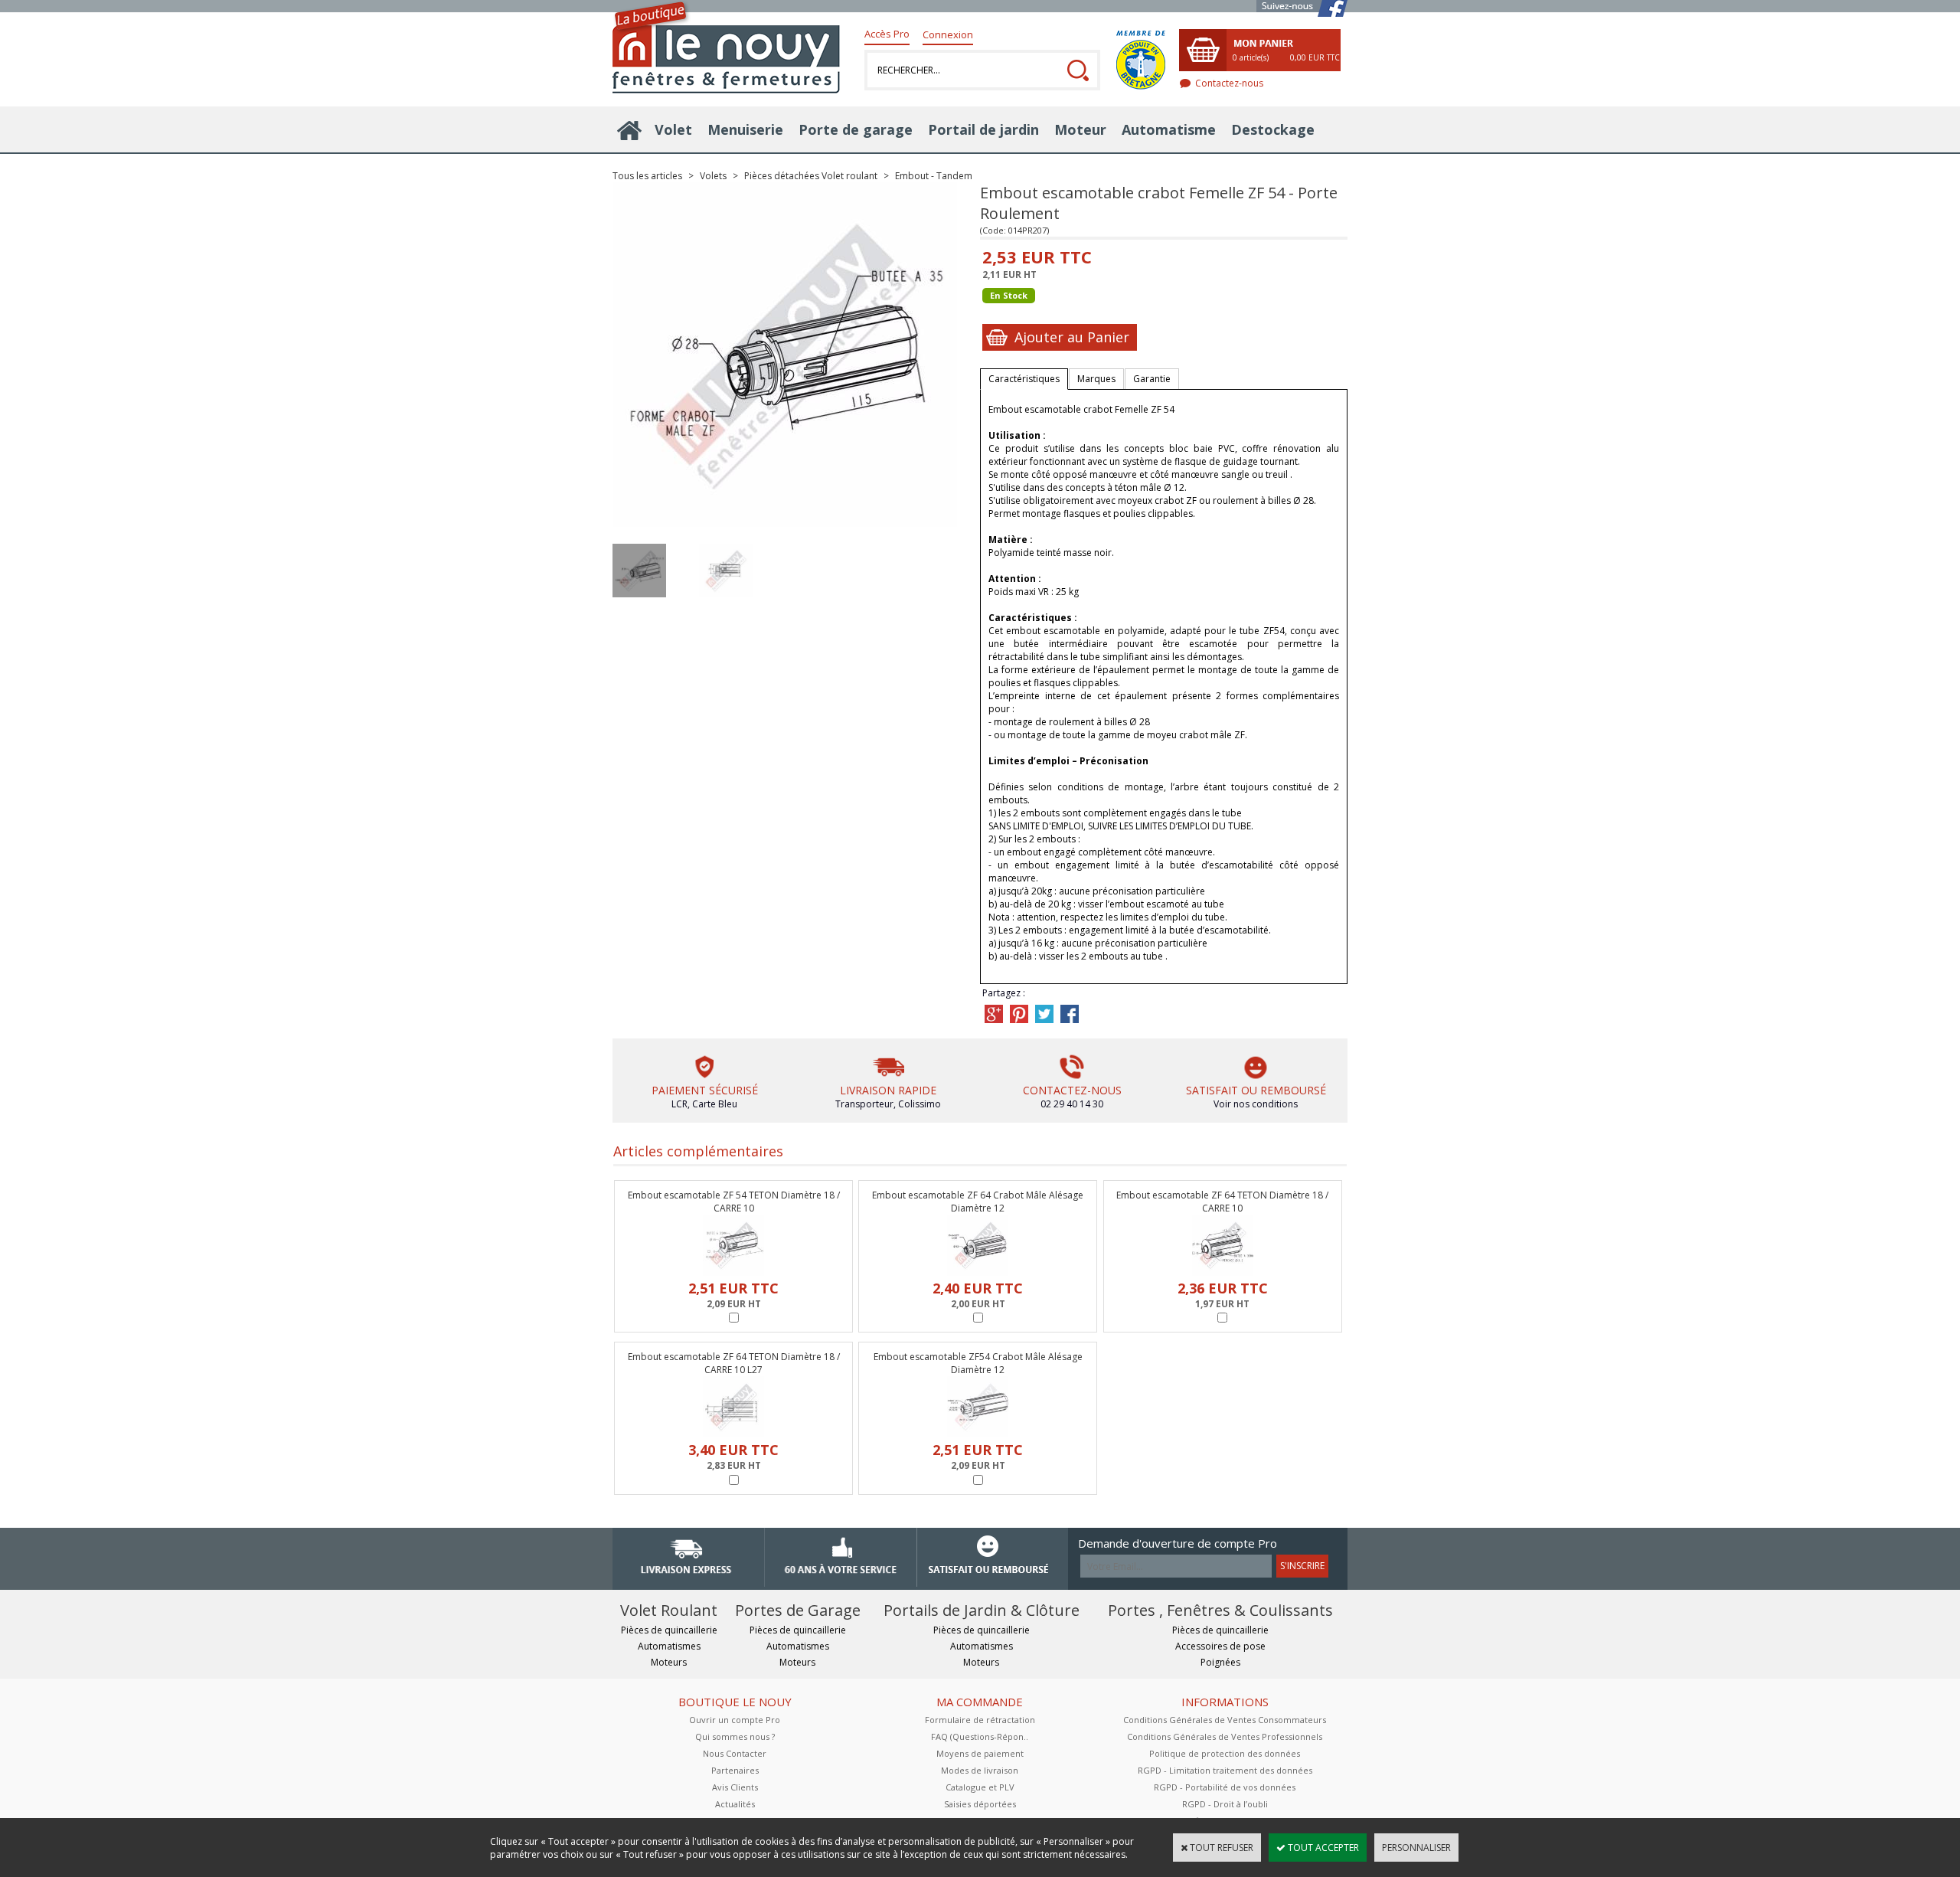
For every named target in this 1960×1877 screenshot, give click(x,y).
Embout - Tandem (934, 176)
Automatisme (1169, 129)
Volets (713, 176)
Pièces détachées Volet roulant (811, 176)
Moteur (1080, 129)
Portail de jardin (983, 129)
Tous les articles (647, 176)
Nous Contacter (735, 1753)
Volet (673, 129)
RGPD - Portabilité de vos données (1225, 1787)
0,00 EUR (1315, 57)
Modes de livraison (980, 1770)
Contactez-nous (1229, 83)
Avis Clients (735, 1787)
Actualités (735, 1804)
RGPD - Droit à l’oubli (1225, 1804)
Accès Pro (887, 34)
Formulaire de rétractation (980, 1720)
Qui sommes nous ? (735, 1736)
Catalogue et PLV (980, 1787)
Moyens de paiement (980, 1753)
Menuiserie (745, 129)
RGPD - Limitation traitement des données (1225, 1770)
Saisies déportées (980, 1804)
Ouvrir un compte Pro (735, 1720)
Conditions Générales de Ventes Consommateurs (1225, 1720)
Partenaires (735, 1770)
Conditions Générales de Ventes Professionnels (1225, 1736)
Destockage (1273, 129)
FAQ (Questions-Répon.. (980, 1736)
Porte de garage (856, 129)
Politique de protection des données (1225, 1753)
